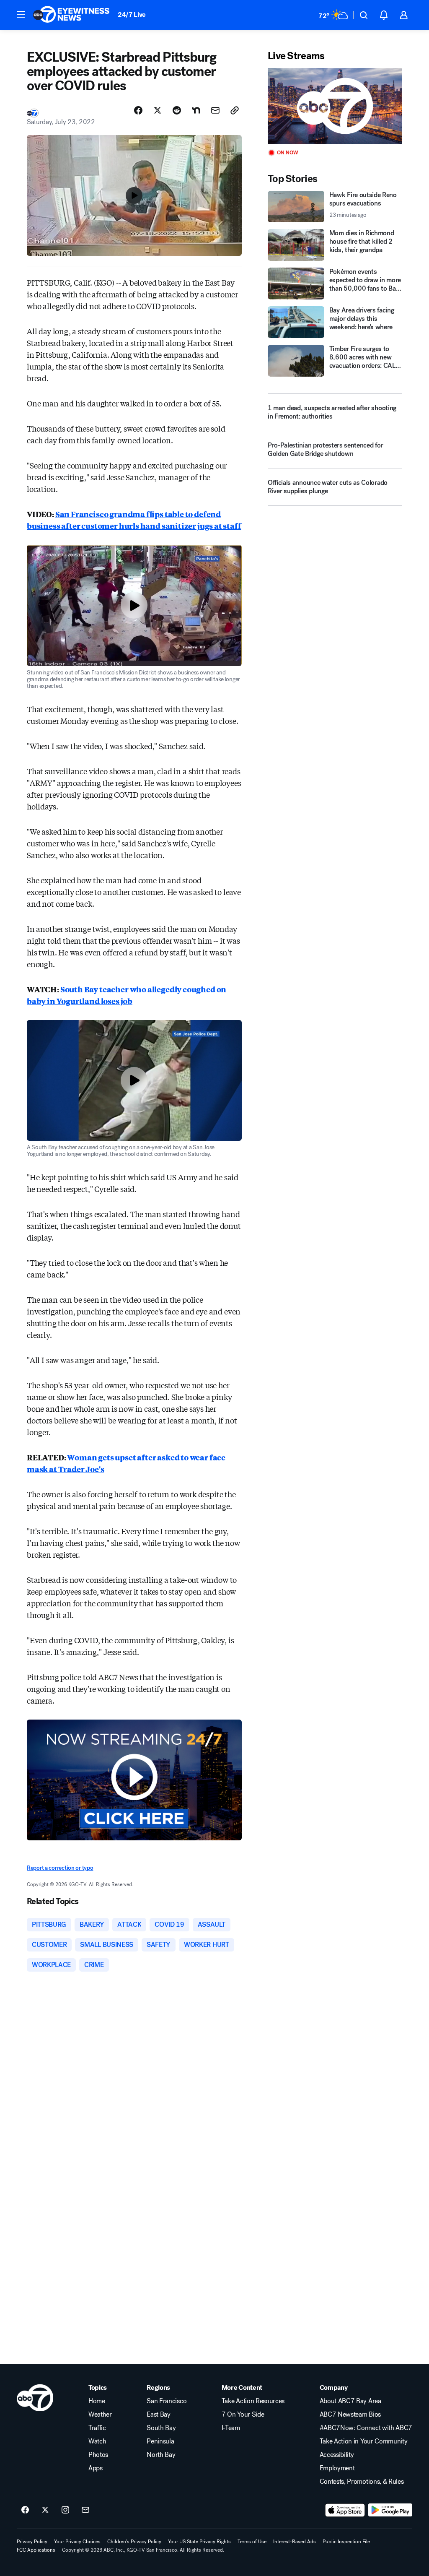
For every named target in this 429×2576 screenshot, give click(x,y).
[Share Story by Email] (215, 110)
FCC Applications (36, 2550)
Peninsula (160, 2441)
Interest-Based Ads (295, 2542)
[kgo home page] (35, 2398)
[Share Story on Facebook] (138, 110)
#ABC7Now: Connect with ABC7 (366, 2428)
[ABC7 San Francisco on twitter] (45, 2510)
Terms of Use (252, 2542)
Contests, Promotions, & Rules (362, 2482)
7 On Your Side (243, 2415)
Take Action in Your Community (364, 2441)
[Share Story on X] (158, 110)
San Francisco (167, 2401)
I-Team (231, 2428)
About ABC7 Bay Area (350, 2401)
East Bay (158, 2415)
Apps (96, 2468)
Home (97, 2401)
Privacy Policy (32, 2542)
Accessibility (337, 2455)
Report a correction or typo (60, 1868)
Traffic (97, 2428)
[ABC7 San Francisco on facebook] (25, 2510)
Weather (100, 2415)
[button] (21, 14)
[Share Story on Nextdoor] (196, 110)
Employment (337, 2468)
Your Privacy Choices (77, 2542)
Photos (98, 2455)
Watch (97, 2441)
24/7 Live (132, 14)
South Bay (161, 2428)
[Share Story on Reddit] (177, 110)
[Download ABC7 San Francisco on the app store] (345, 2510)
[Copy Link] (235, 110)
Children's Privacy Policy (134, 2542)
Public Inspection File (346, 2542)
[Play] (335, 106)
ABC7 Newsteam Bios (350, 2415)
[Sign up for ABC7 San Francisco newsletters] (85, 2510)
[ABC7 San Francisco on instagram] (65, 2510)
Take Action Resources (253, 2401)
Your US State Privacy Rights (199, 2542)
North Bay (161, 2455)
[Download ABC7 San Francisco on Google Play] (390, 2510)
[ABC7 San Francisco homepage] (71, 15)
